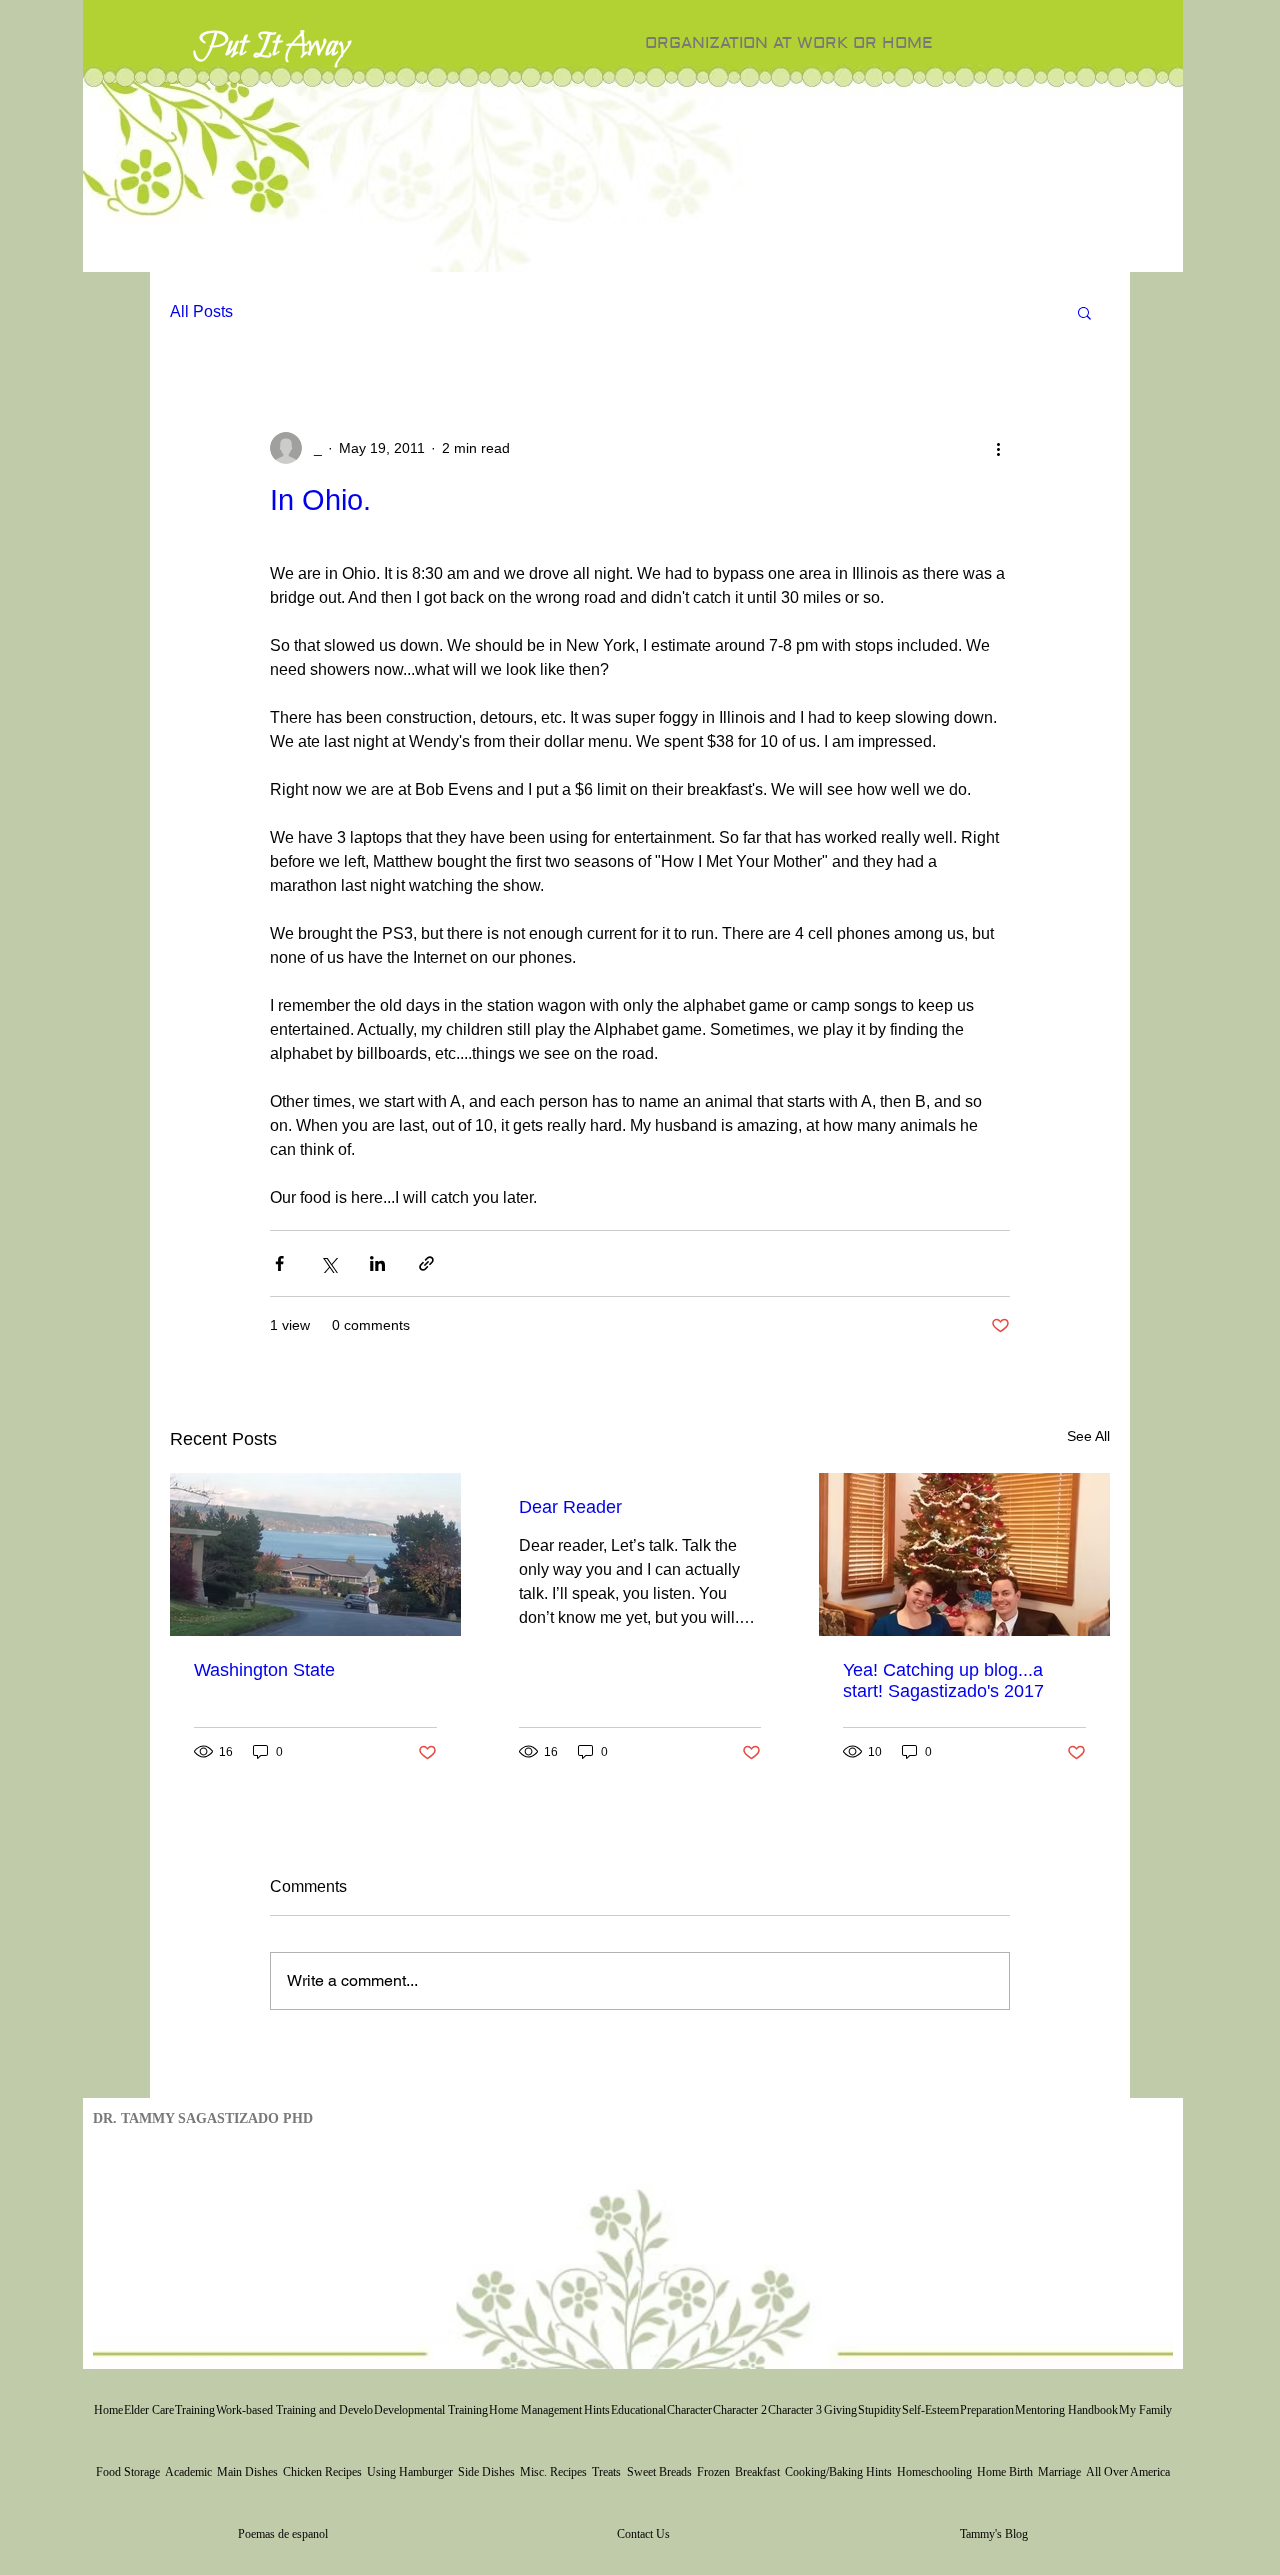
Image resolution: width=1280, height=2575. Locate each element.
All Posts (201, 311)
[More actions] (998, 448)
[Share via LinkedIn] (377, 1263)
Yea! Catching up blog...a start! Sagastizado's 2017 (943, 1680)
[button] (1084, 312)
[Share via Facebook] (279, 1263)
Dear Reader (570, 1507)
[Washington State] (315, 1554)
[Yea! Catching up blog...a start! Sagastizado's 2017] (964, 1554)
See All (1088, 1436)
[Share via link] (426, 1263)
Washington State (264, 1670)
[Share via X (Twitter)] (328, 1263)
